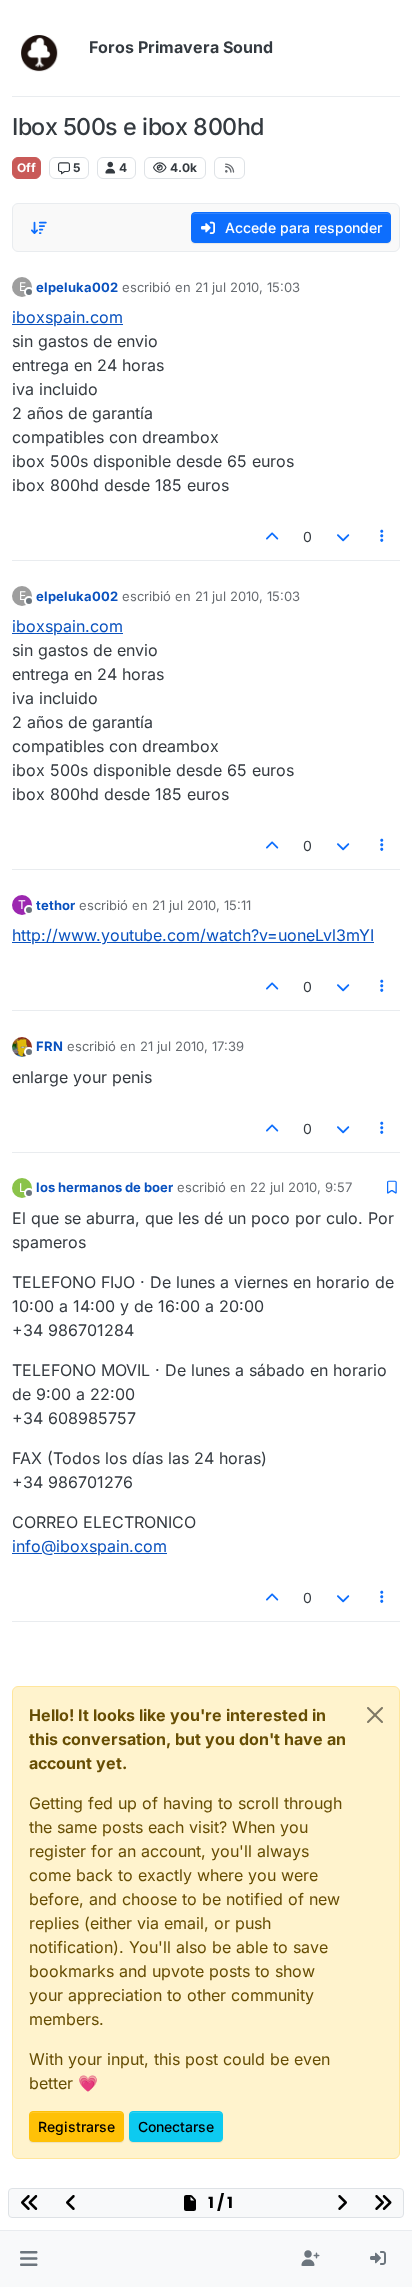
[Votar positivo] (273, 536)
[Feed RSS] (229, 168)
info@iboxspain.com (89, 1546)
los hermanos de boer (104, 1187)
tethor (55, 905)
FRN (49, 1046)
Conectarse (176, 2126)
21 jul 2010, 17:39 (192, 1046)
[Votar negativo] (343, 536)
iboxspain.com (67, 317)
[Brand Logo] (46, 48)
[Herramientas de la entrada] (383, 536)
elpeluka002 (77, 287)
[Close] (375, 1715)
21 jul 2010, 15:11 (201, 905)
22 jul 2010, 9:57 (301, 1187)
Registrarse (76, 2126)
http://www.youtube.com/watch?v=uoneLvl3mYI (193, 935)
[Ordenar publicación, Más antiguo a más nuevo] (39, 228)
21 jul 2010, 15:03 (247, 287)
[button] (28, 2259)
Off (26, 167)
